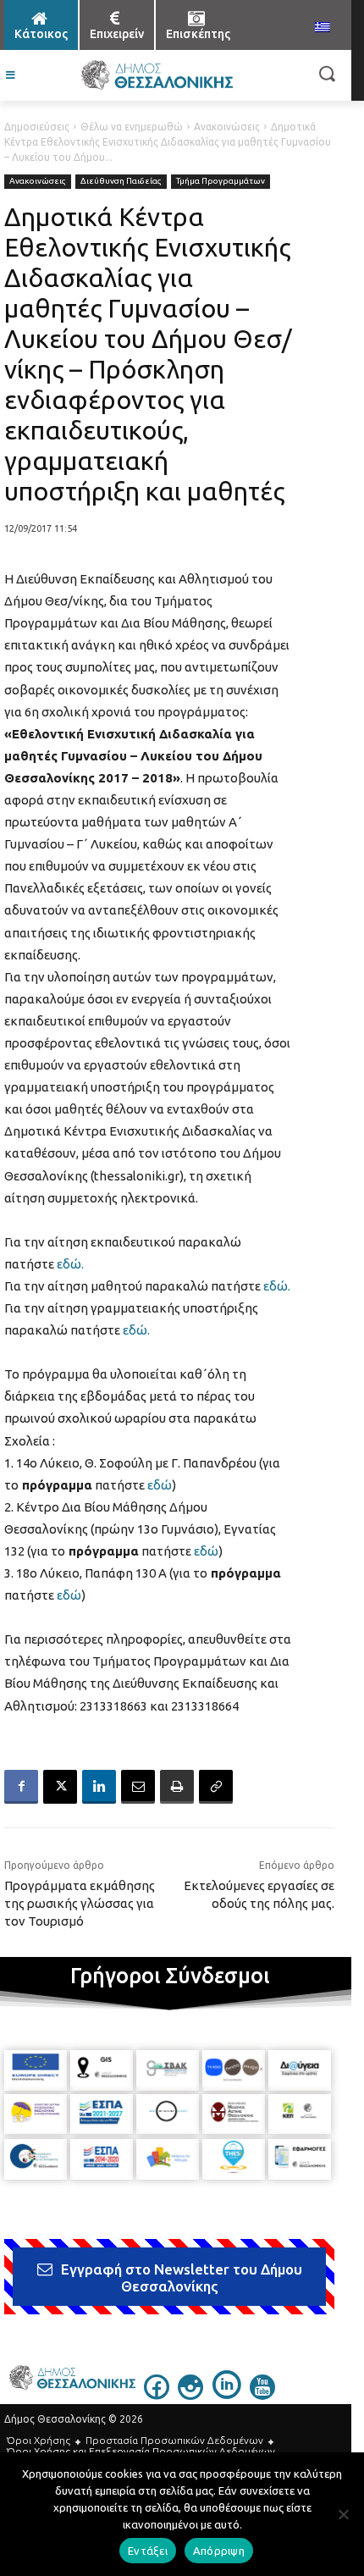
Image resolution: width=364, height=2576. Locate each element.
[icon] (157, 2395)
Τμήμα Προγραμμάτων (221, 181)
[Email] (138, 1787)
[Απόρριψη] (343, 2514)
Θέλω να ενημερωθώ (132, 127)
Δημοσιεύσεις (37, 127)
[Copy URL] (216, 1787)
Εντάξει (148, 2551)
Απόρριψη (219, 2551)
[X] (60, 1787)
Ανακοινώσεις (227, 127)
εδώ (160, 1485)
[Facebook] (21, 1787)
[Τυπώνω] (177, 1787)
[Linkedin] (99, 1787)
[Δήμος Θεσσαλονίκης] (157, 75)
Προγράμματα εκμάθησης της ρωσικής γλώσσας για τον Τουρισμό (80, 1903)
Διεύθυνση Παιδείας (121, 181)
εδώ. (70, 1264)
